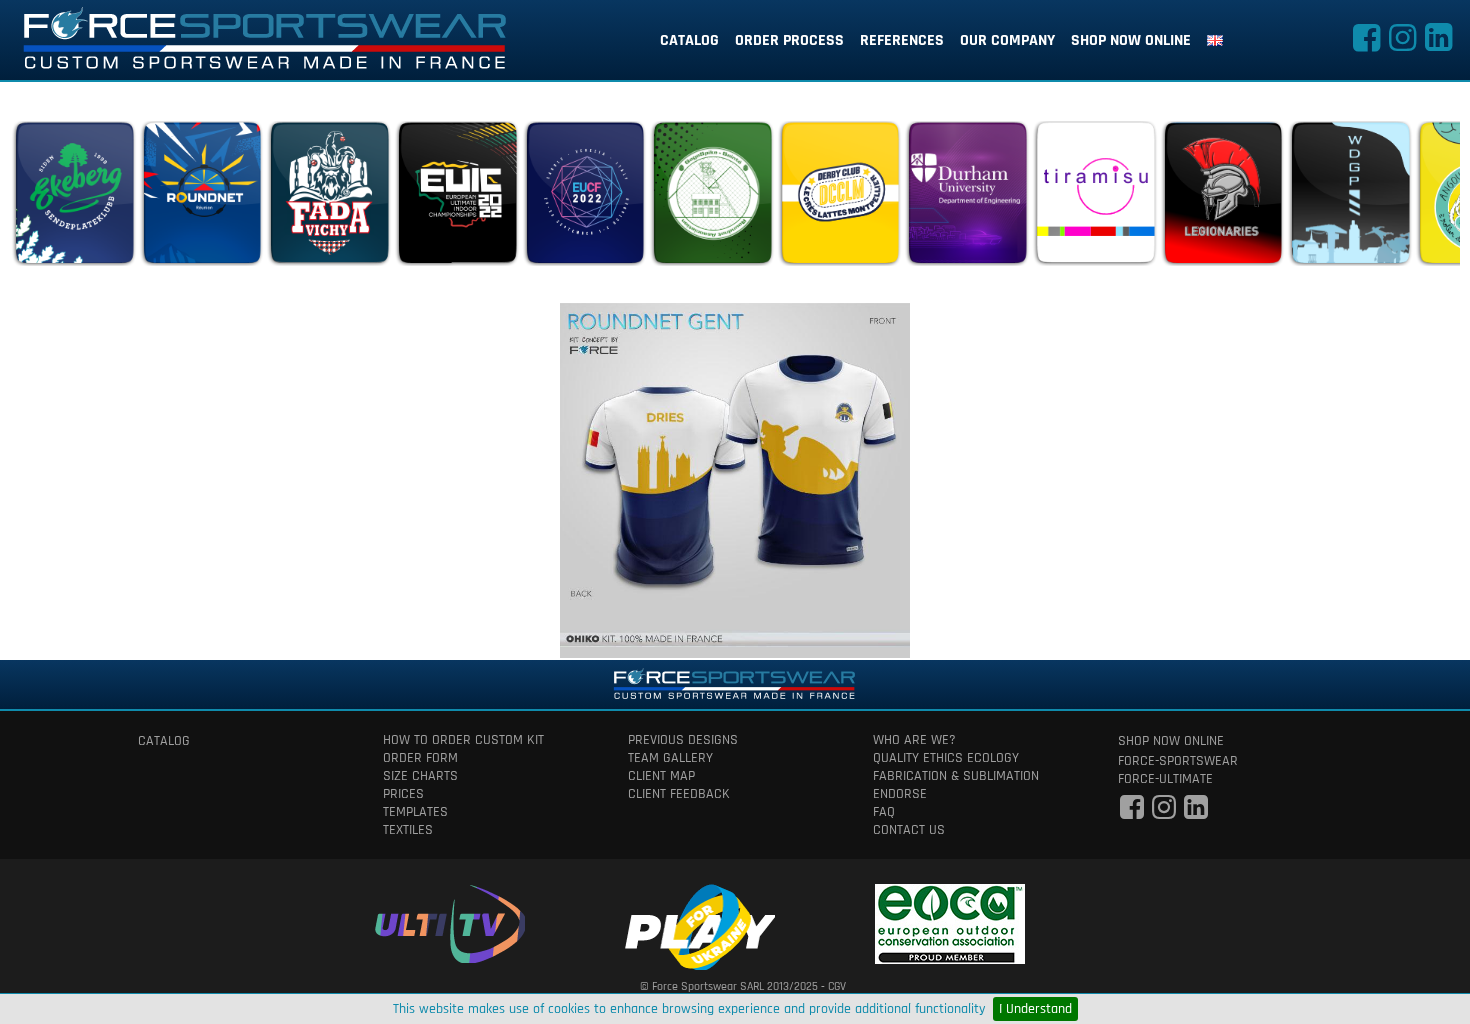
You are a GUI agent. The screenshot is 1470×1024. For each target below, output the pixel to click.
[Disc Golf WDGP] (1350, 198)
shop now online (1131, 40)
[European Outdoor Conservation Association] (950, 920)
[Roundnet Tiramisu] (1095, 198)
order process (789, 40)
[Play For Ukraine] (700, 923)
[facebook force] (1366, 44)
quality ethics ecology (946, 758)
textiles (408, 830)
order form (420, 758)
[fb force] (1132, 813)
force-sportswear (1178, 761)
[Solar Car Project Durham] (967, 198)
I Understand (1035, 1009)
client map (661, 776)
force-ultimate (1165, 779)
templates (415, 812)
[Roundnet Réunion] (202, 198)
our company (1007, 40)
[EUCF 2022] (585, 198)
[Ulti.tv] (450, 920)
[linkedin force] (1438, 44)
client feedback (679, 794)
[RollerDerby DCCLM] (840, 198)
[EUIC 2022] (457, 198)
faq (884, 812)
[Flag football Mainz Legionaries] (1223, 198)
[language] (1215, 41)
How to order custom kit (463, 740)
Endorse (900, 794)
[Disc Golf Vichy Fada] (329, 198)
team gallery (670, 758)
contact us (909, 830)
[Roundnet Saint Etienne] (712, 198)
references (902, 40)
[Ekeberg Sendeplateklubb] (74, 198)
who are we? (914, 740)
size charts (420, 776)
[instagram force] (1402, 44)
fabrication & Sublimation (956, 776)
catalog (689, 40)
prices (403, 794)
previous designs (683, 740)
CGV (837, 986)
